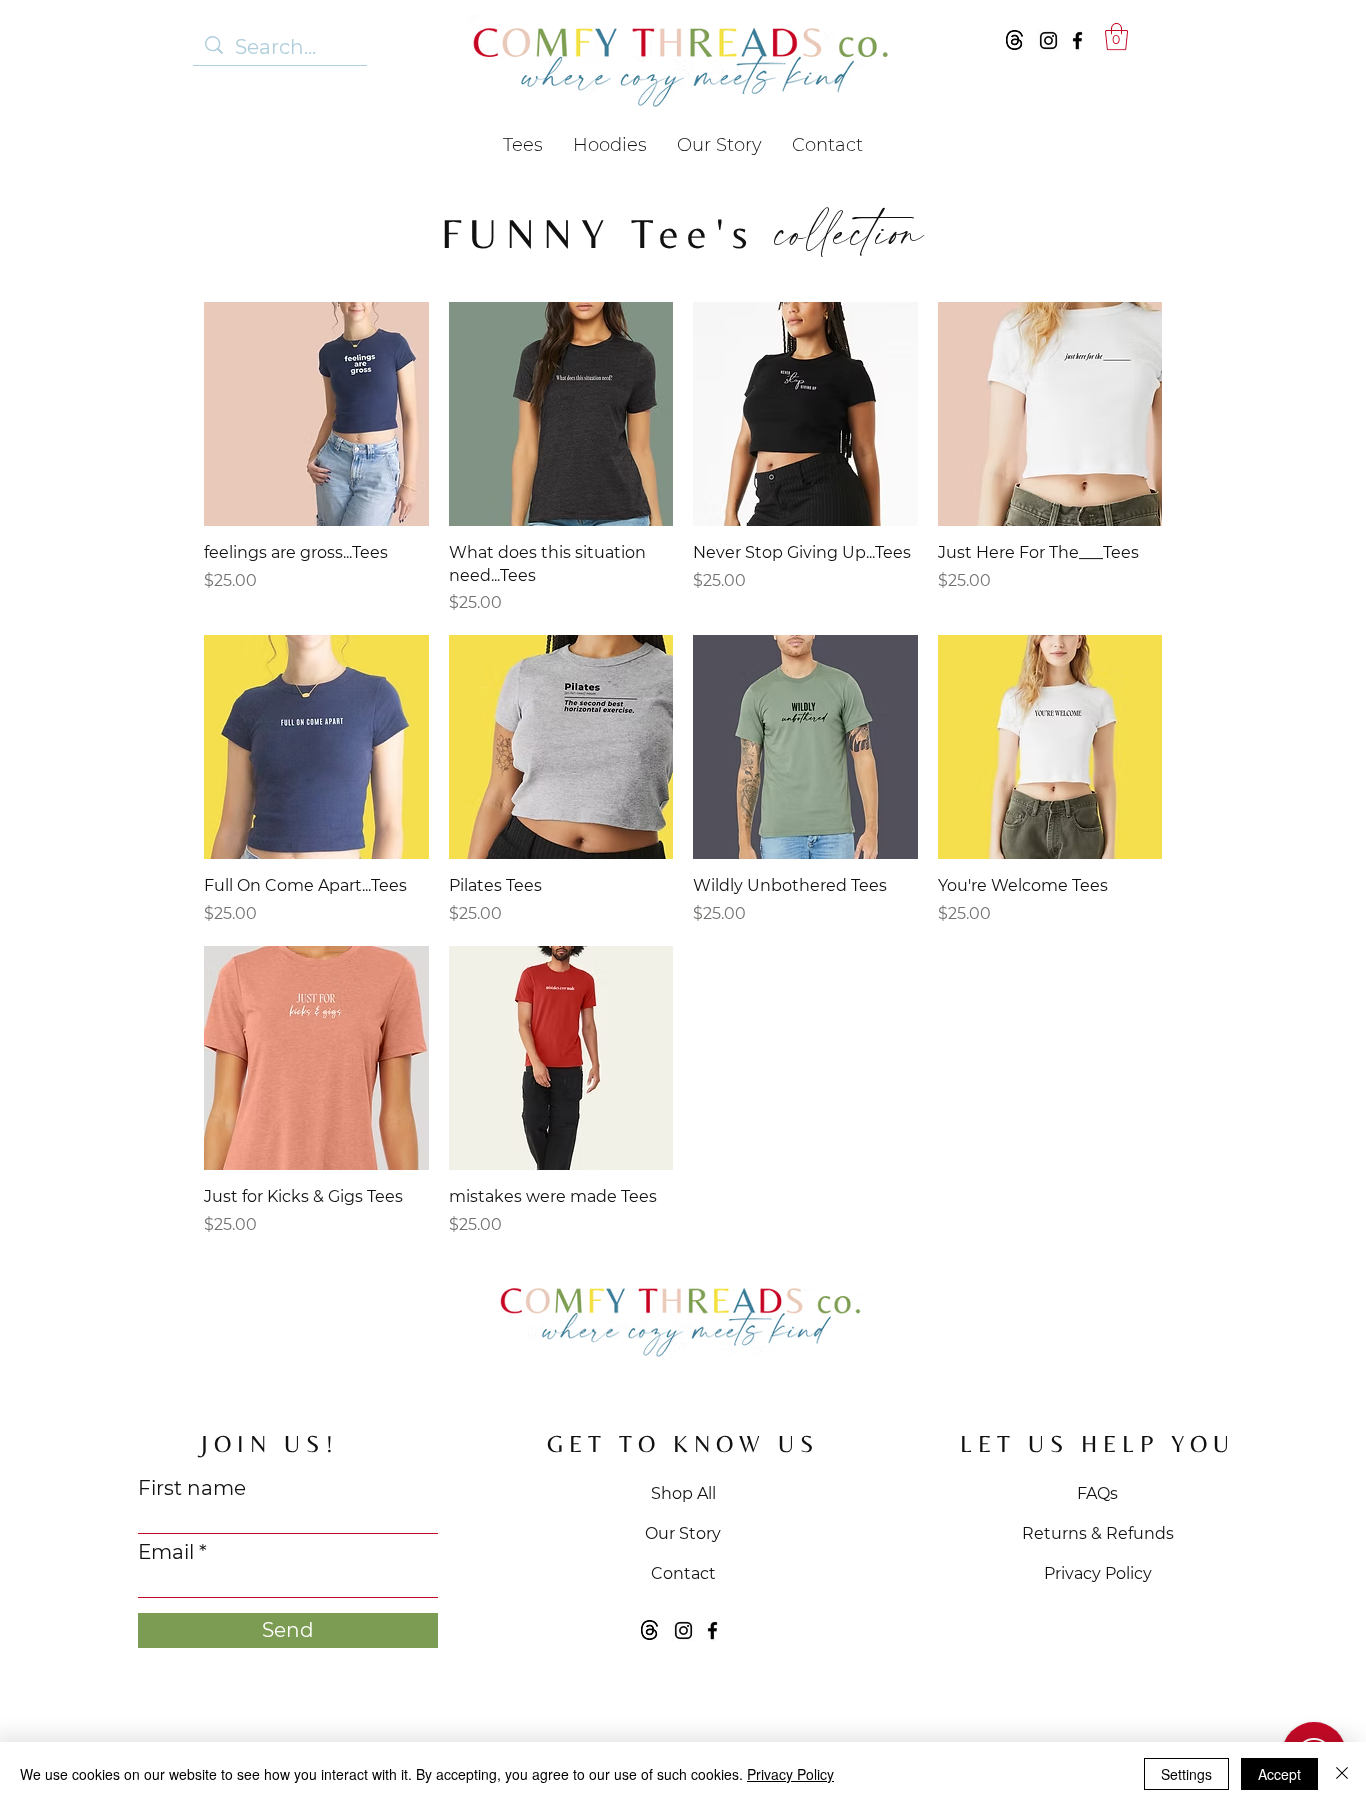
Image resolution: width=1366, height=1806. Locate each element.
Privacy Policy (1098, 1573)
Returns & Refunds (1098, 1533)
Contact (683, 1573)
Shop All (683, 1493)
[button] (1116, 36)
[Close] (1342, 1774)
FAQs (1097, 1493)
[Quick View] (316, 414)
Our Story (683, 1533)
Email (166, 1552)
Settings (1186, 1774)
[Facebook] (1077, 40)
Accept (1279, 1774)
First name (192, 1488)
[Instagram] (1048, 40)
